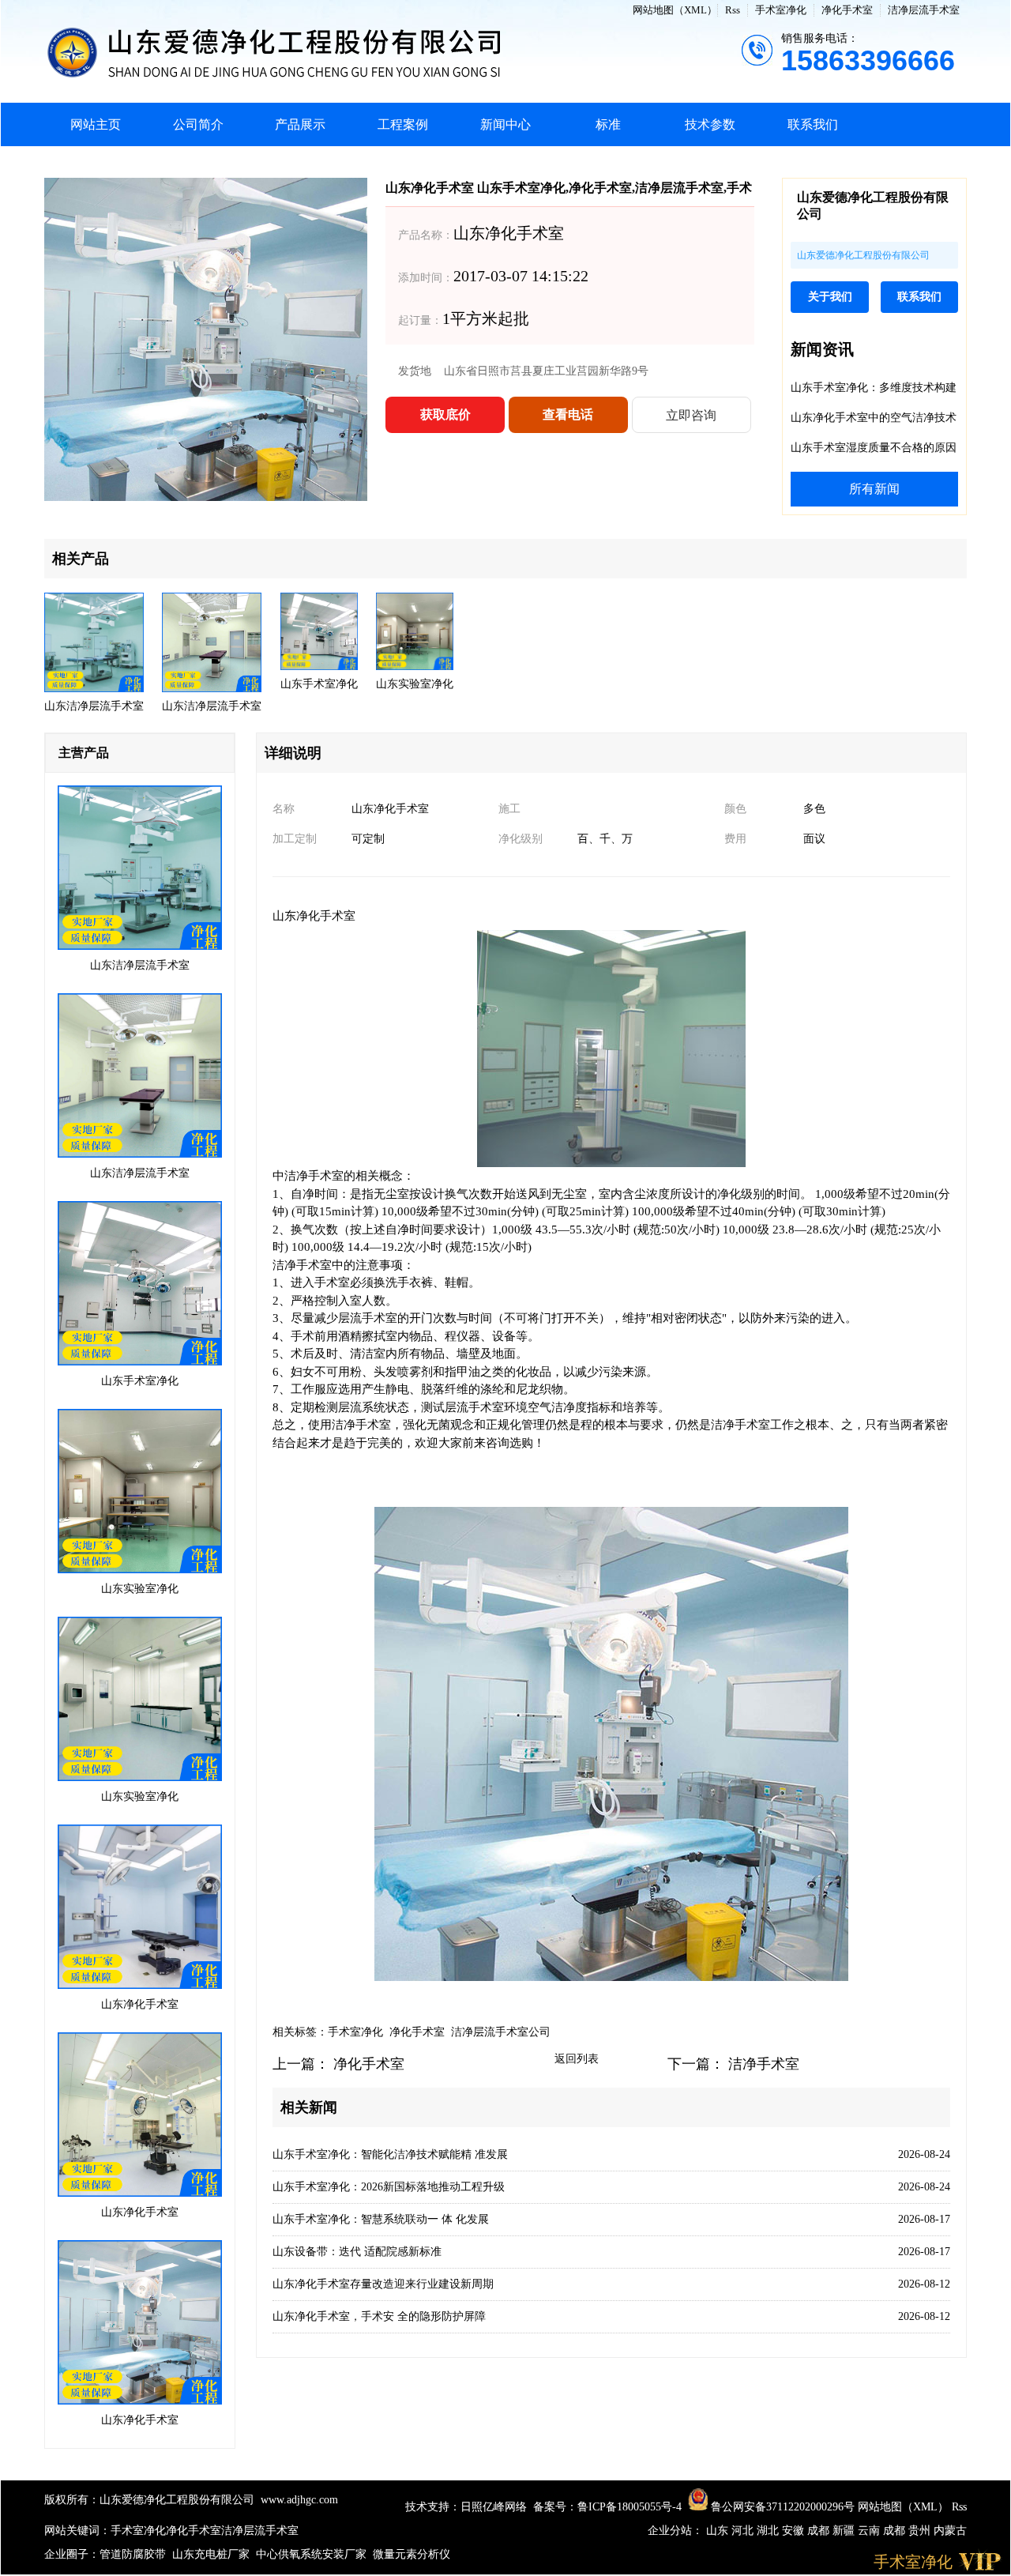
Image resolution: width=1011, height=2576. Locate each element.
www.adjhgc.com (299, 2500)
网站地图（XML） (675, 10)
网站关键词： (77, 2531)
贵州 (921, 2531)
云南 (870, 2531)
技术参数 (710, 124)
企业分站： (675, 2531)
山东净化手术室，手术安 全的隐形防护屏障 (379, 2316)
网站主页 (96, 124)
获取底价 (445, 414)
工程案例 (403, 124)
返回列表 (577, 2059)
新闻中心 (505, 124)
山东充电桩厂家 (211, 2554)
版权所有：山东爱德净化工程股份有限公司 (149, 2500)
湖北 (769, 2531)
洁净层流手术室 (924, 10)
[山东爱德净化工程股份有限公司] (393, 51)
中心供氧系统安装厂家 (311, 2554)
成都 (820, 2531)
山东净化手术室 (314, 916)
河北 (744, 2531)
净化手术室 (847, 10)
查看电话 (568, 414)
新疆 (845, 2531)
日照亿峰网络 (494, 2507)
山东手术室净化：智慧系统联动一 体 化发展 (381, 2219)
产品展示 (300, 124)
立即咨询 (691, 415)
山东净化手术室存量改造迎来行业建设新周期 (383, 2284)
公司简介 (198, 124)
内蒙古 (950, 2531)
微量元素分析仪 (412, 2554)
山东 (719, 2531)
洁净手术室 (764, 2064)
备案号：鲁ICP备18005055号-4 (607, 2507)
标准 (608, 124)
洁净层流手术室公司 (501, 2032)
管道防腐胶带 (133, 2554)
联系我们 (813, 124)
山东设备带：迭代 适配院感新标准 (357, 2252)
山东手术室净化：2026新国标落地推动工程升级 (389, 2187)
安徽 (795, 2531)
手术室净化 (781, 10)
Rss (733, 10)
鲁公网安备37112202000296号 (781, 2507)
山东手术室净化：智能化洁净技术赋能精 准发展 (390, 2154)
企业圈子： (72, 2554)
